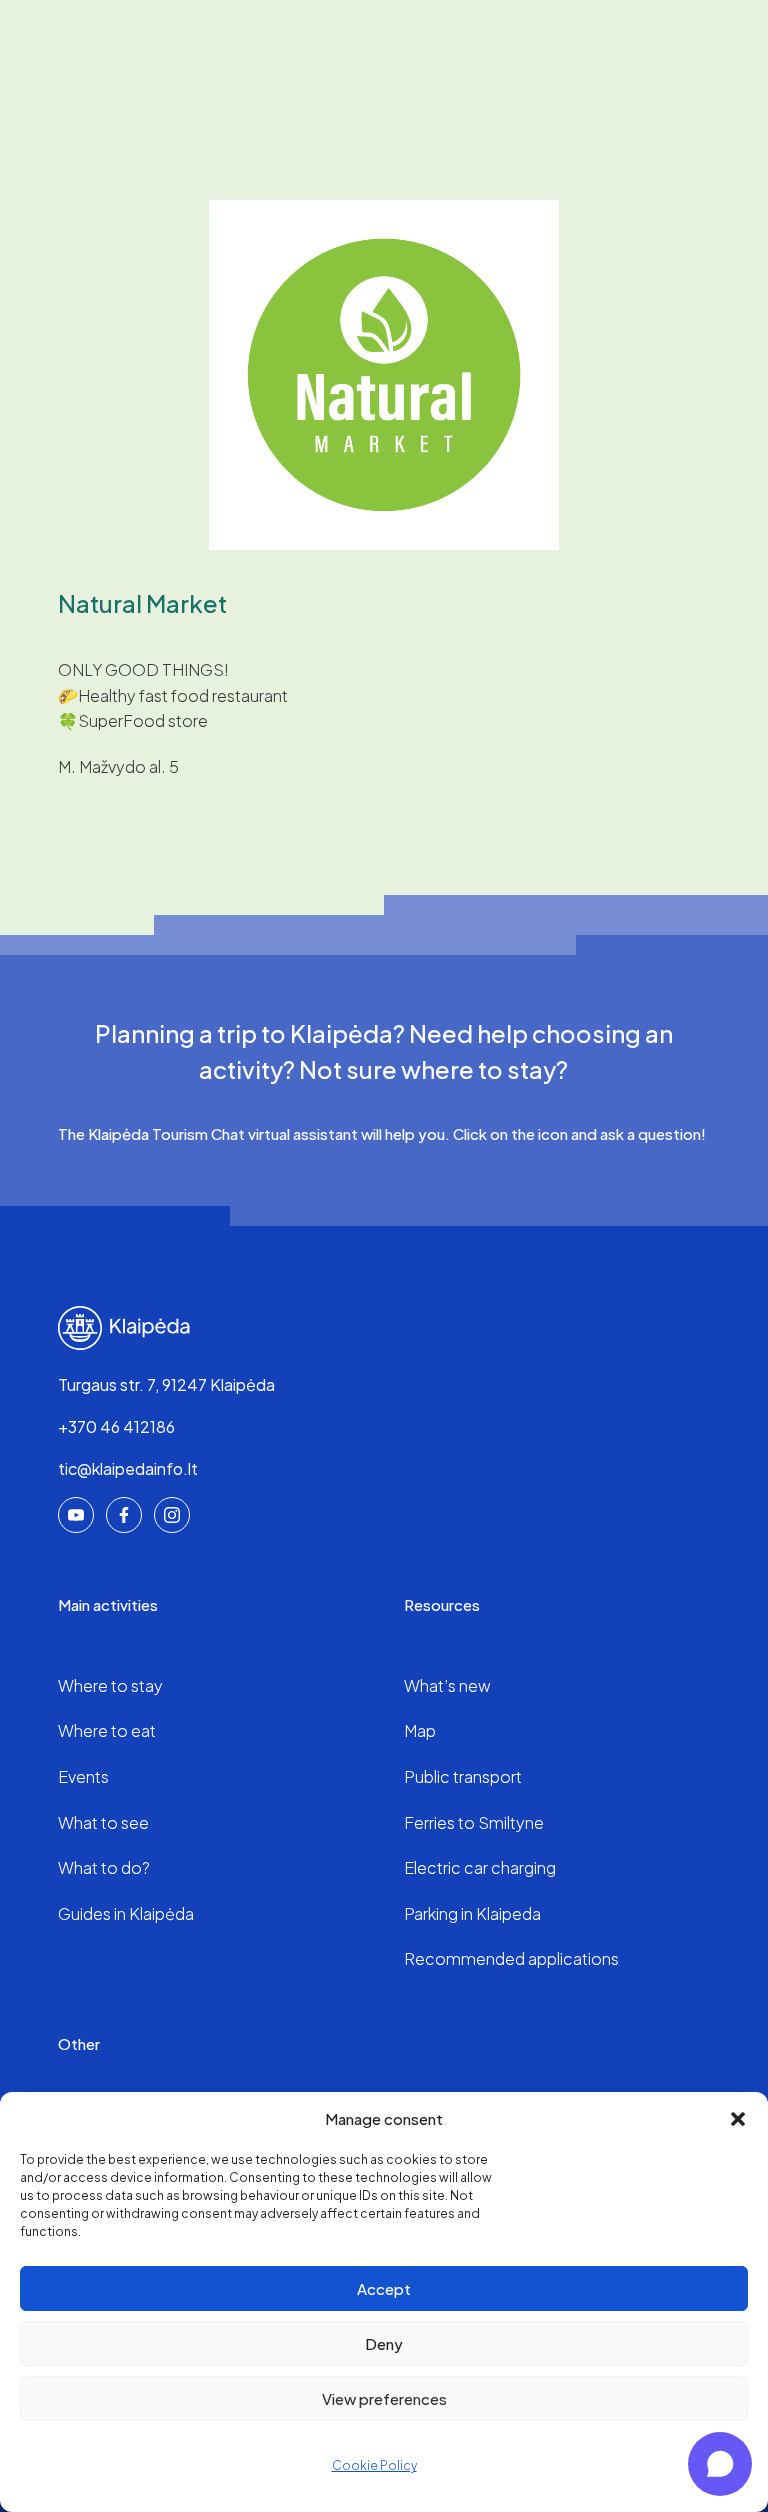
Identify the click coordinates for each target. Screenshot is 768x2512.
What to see (103, 1822)
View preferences (384, 2398)
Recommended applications (511, 1958)
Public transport (463, 1776)
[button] (738, 2119)
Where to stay (110, 1685)
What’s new (447, 1685)
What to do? (104, 1867)
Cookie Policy (374, 2465)
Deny (384, 2343)
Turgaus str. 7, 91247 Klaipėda (166, 1384)
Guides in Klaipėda (126, 1913)
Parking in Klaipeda (472, 1913)
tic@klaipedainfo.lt (128, 1468)
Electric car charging (480, 1867)
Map (420, 1730)
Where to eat (107, 1730)
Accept (384, 2288)
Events (83, 1776)
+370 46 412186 (116, 1426)
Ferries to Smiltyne (474, 1822)
